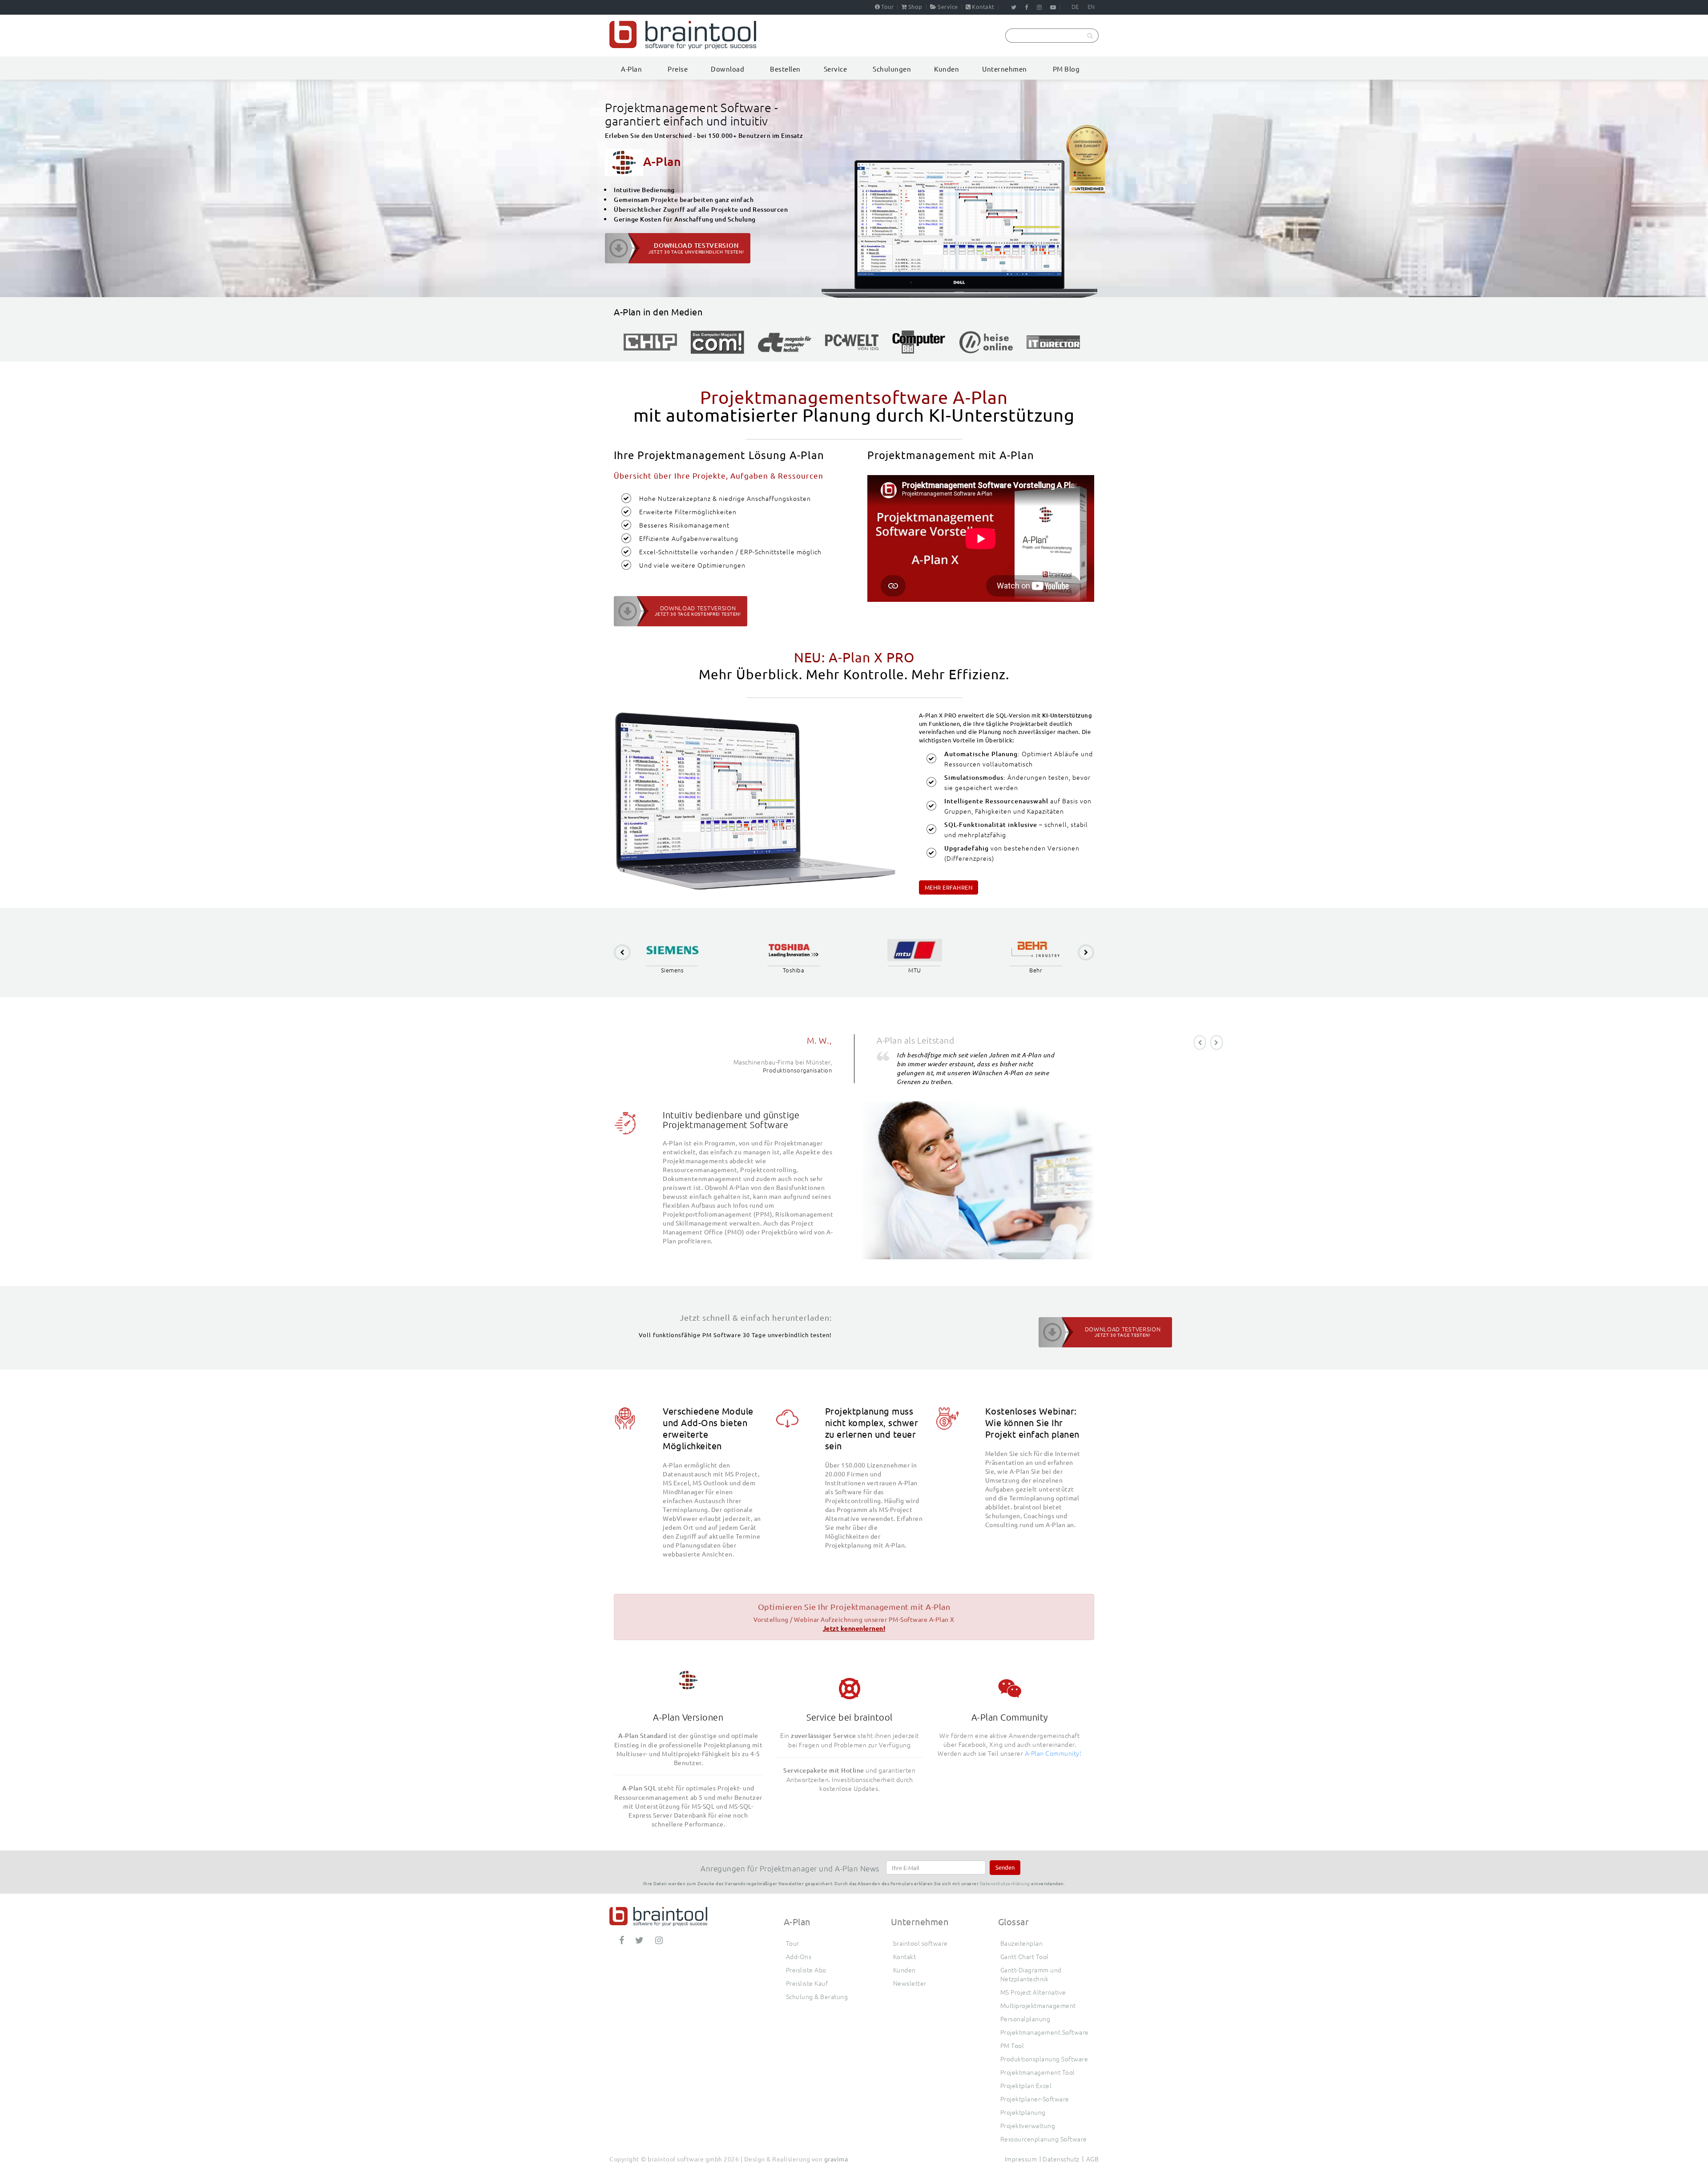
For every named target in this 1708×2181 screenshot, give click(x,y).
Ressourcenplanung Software (1044, 2139)
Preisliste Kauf (807, 1983)
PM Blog (1066, 69)
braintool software (920, 1943)
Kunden (947, 69)
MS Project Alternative (1033, 1992)
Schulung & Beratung (817, 1996)
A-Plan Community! (1053, 1753)
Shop (915, 6)
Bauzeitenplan (1022, 1943)
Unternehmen (1005, 69)
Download (727, 69)
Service (948, 6)
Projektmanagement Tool (1038, 2072)
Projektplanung (1023, 2112)
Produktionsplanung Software (1044, 2059)
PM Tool (1012, 2045)
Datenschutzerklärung (1005, 1883)
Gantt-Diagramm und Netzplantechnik (1031, 1974)
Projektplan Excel (1026, 2085)
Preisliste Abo (806, 1970)
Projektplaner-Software (1035, 2099)
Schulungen (892, 69)
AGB (1093, 2159)
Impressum (1021, 2159)
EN (1091, 6)
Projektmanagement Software (1045, 2032)
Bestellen (785, 69)
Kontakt (983, 6)
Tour (887, 6)
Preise (678, 69)
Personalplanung (1025, 2019)
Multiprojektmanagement (1038, 2005)
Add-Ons (799, 1956)
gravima (836, 2159)
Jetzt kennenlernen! (854, 1628)
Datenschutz (1061, 2159)
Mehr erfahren (949, 887)
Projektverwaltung (1028, 2125)
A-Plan (631, 69)
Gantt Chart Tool (1025, 1956)
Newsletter (910, 1983)
